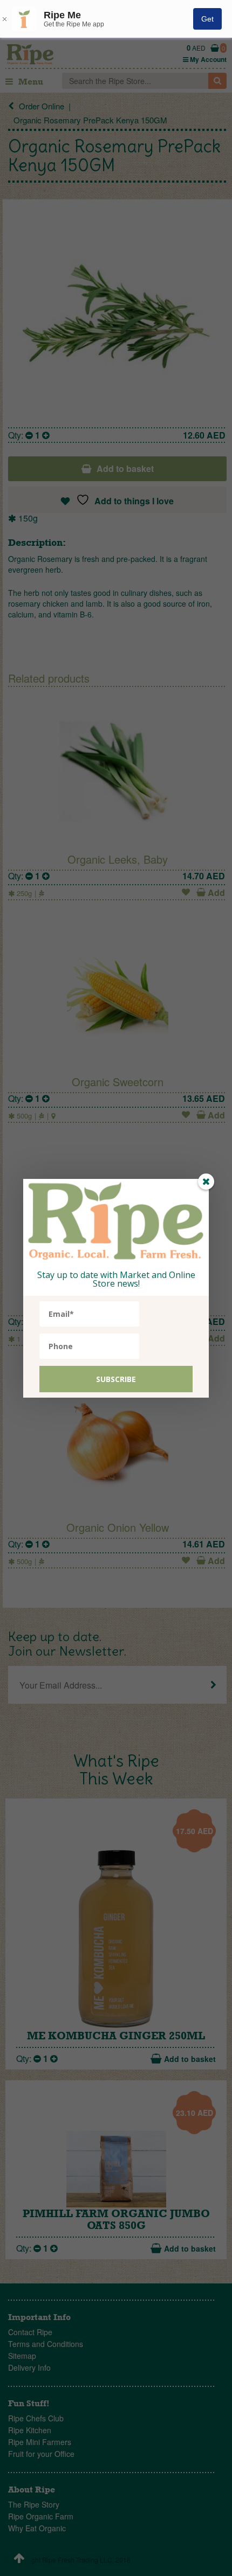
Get (207, 19)
